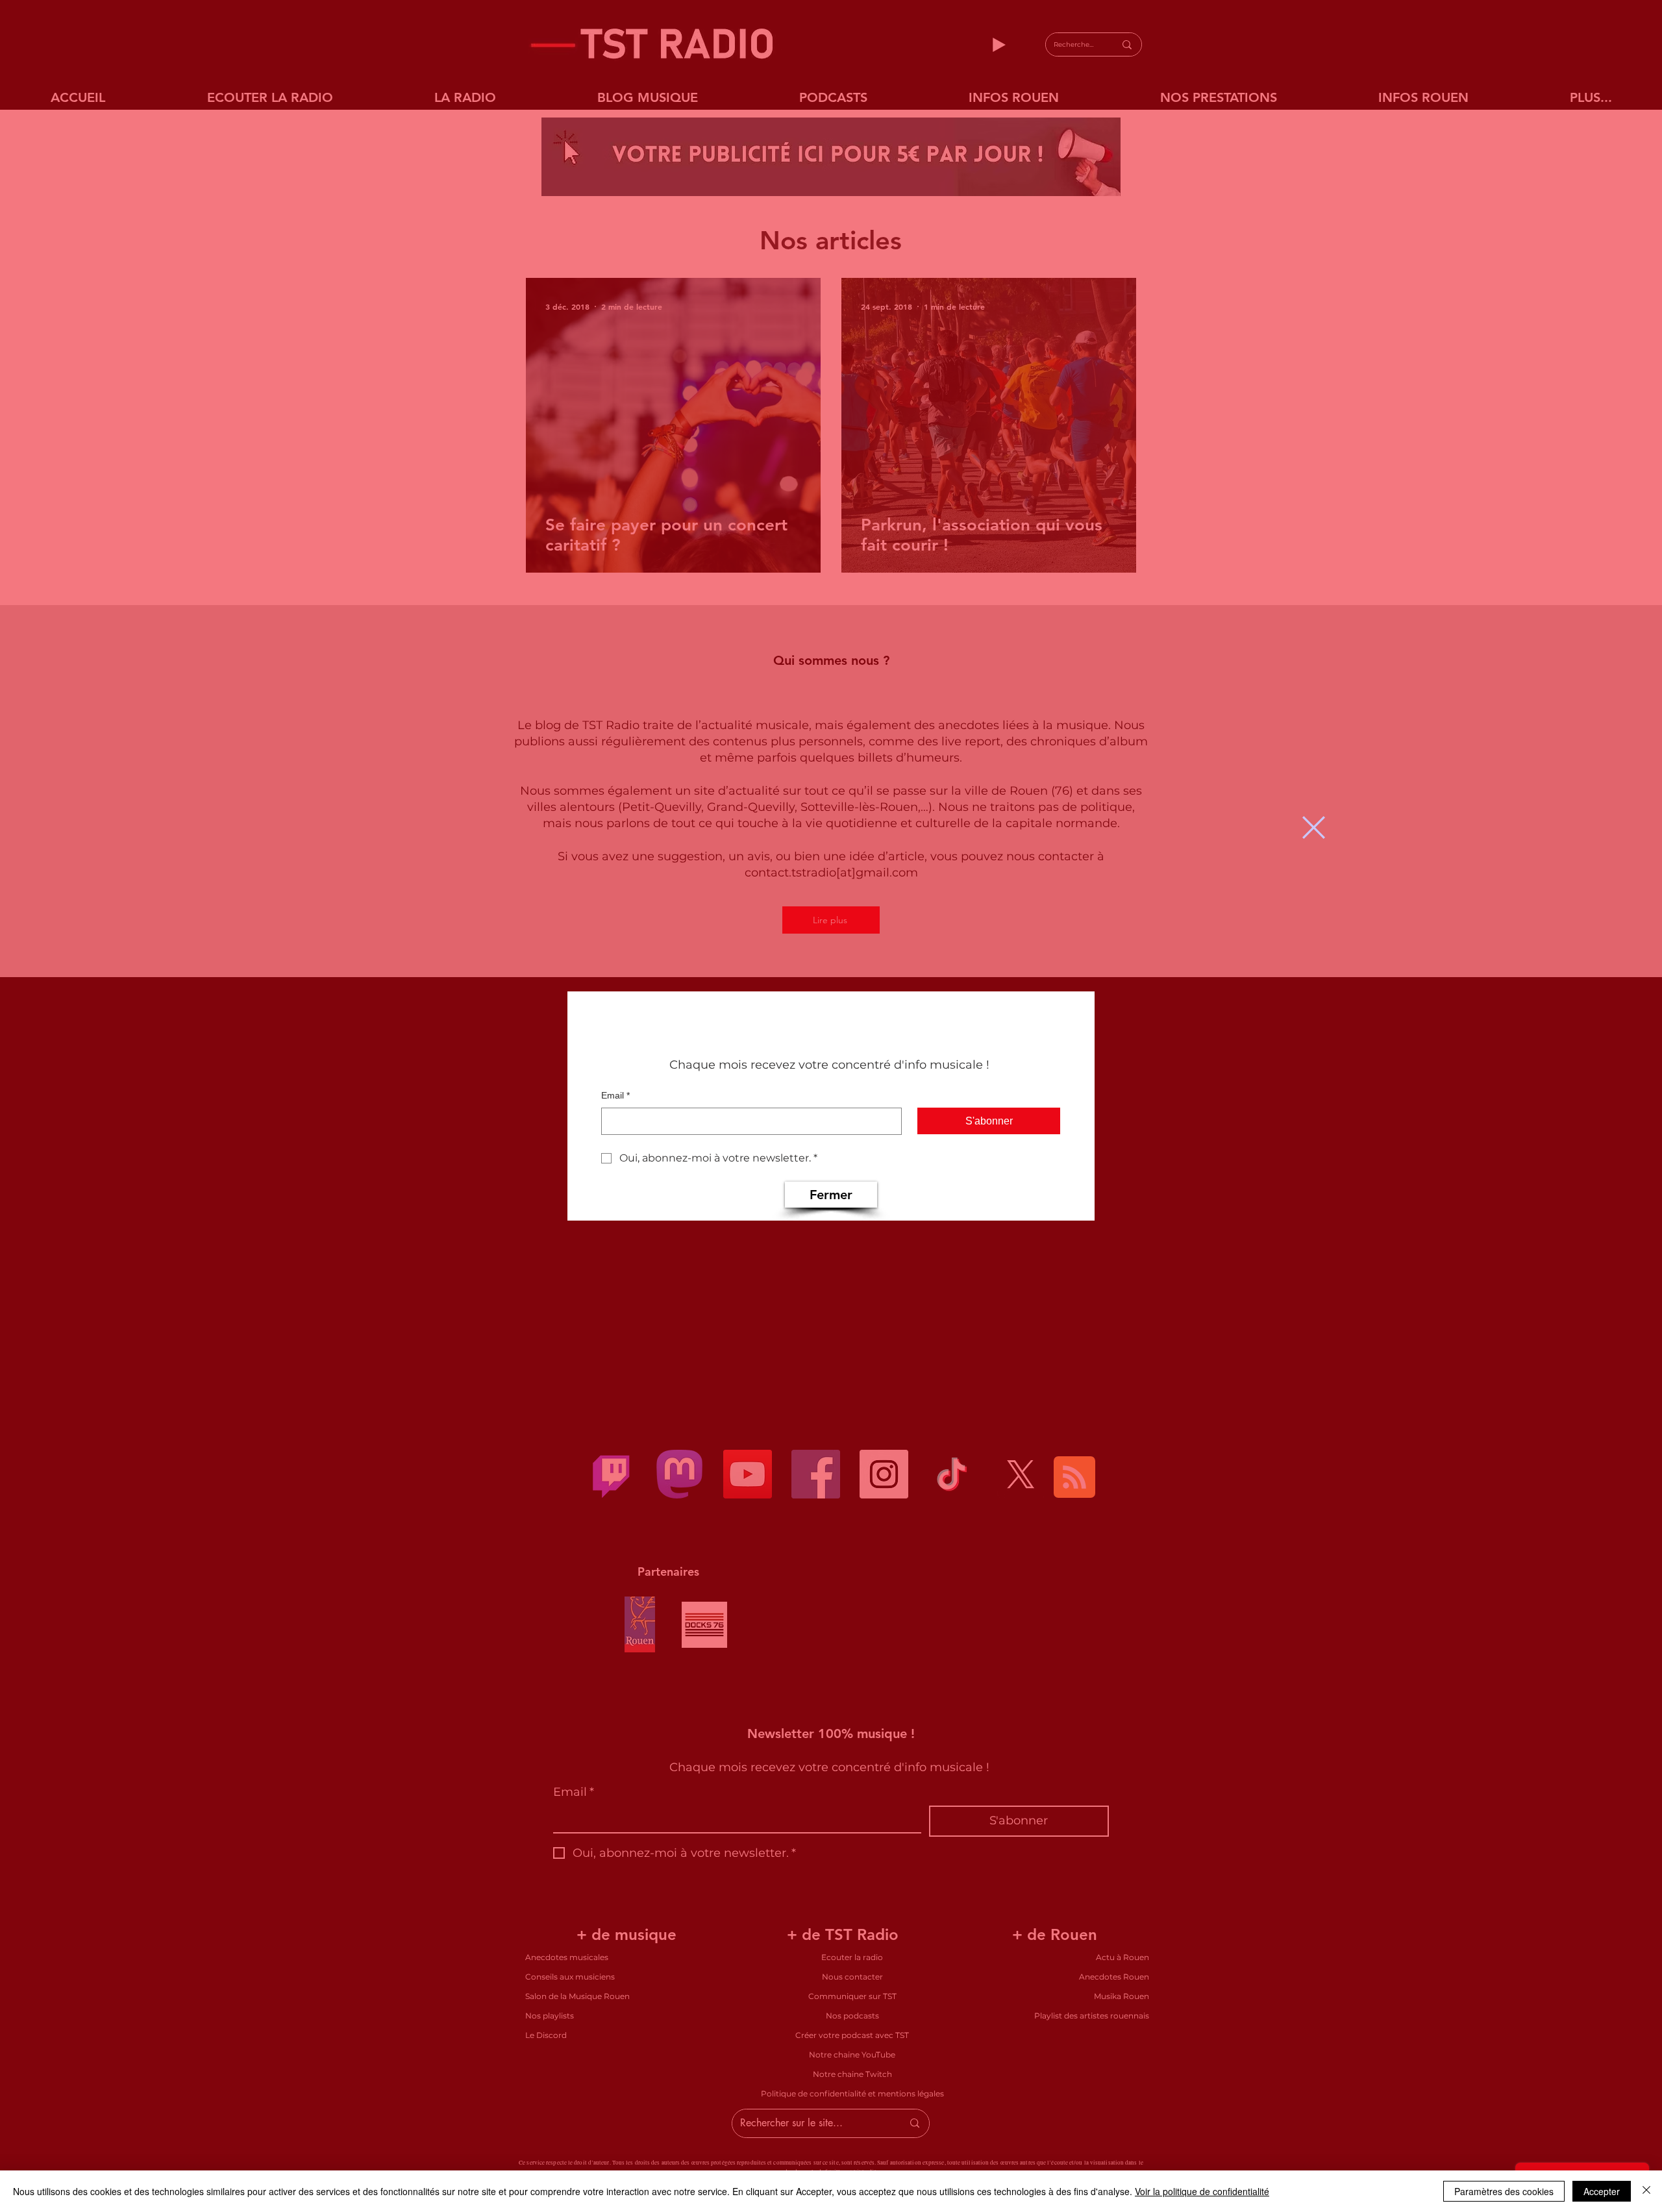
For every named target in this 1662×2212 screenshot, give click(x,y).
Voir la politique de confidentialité (1202, 2191)
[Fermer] (1646, 2191)
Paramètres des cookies (1504, 2191)
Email (615, 1095)
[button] (1314, 827)
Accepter (1602, 2191)
